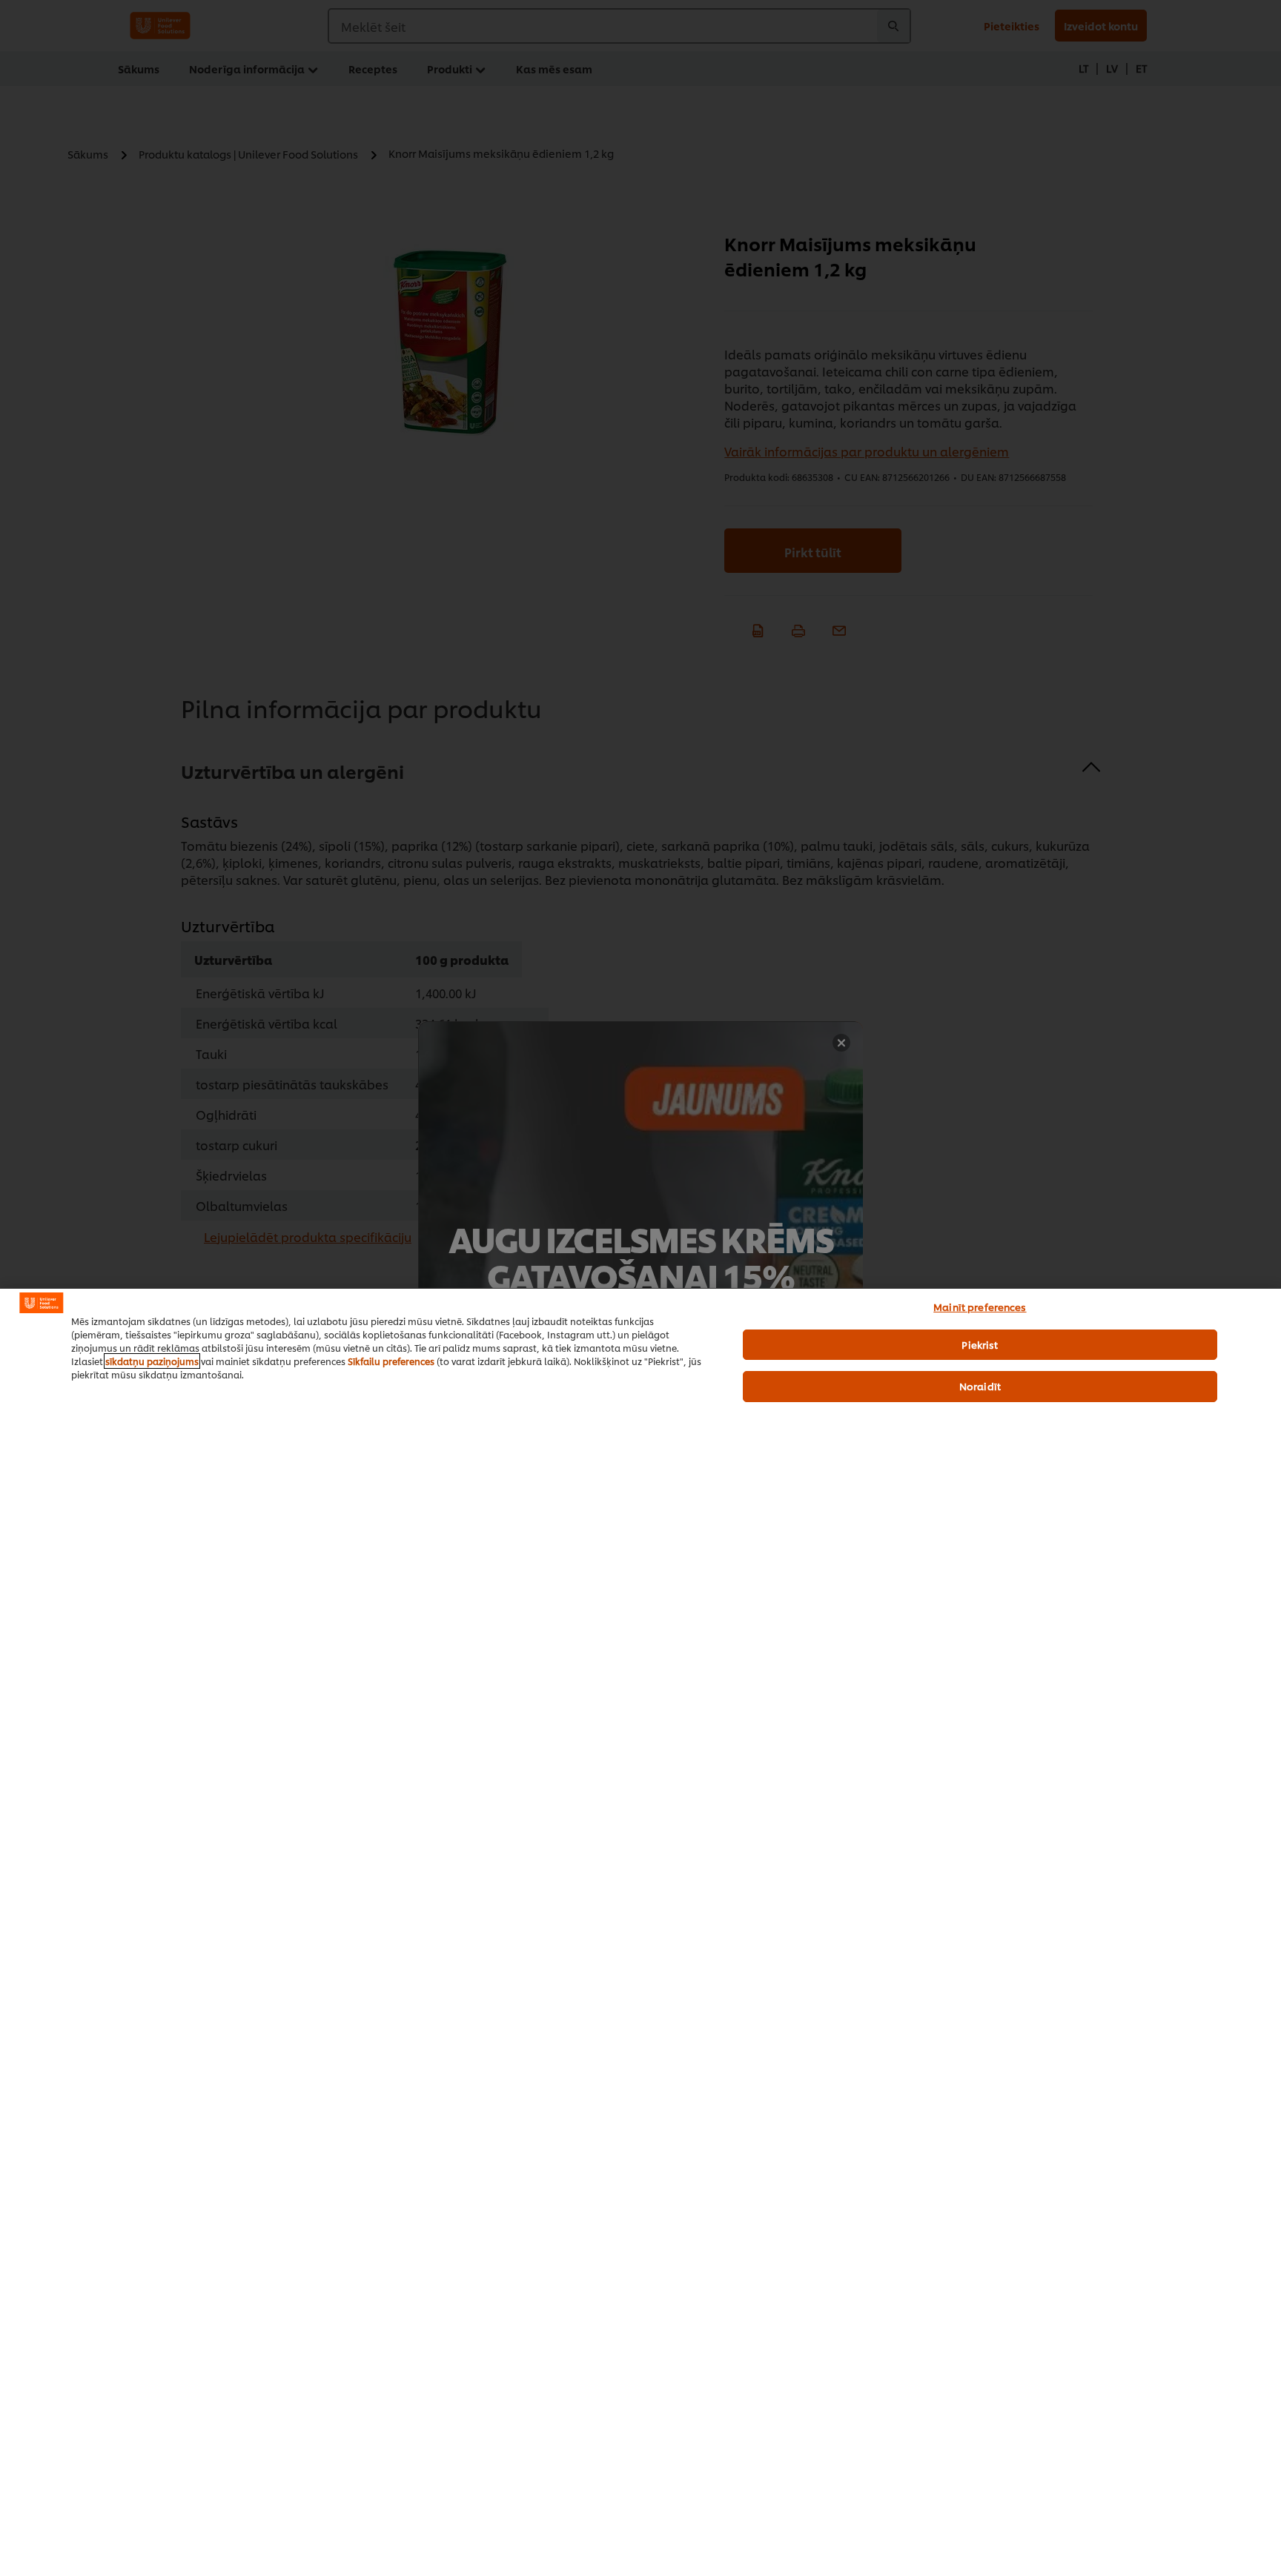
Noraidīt (980, 1386)
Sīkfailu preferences (391, 1361)
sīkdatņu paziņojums (152, 1361)
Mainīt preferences (980, 1307)
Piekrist (980, 1344)
